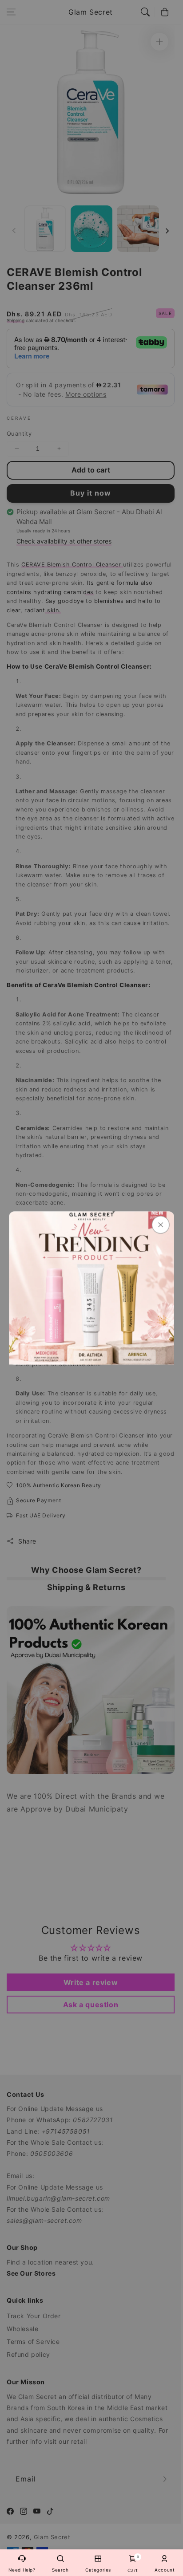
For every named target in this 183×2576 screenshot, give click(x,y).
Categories (98, 2570)
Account (165, 2570)
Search (60, 2570)
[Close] (160, 1225)
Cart (133, 2564)
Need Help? (22, 2570)
